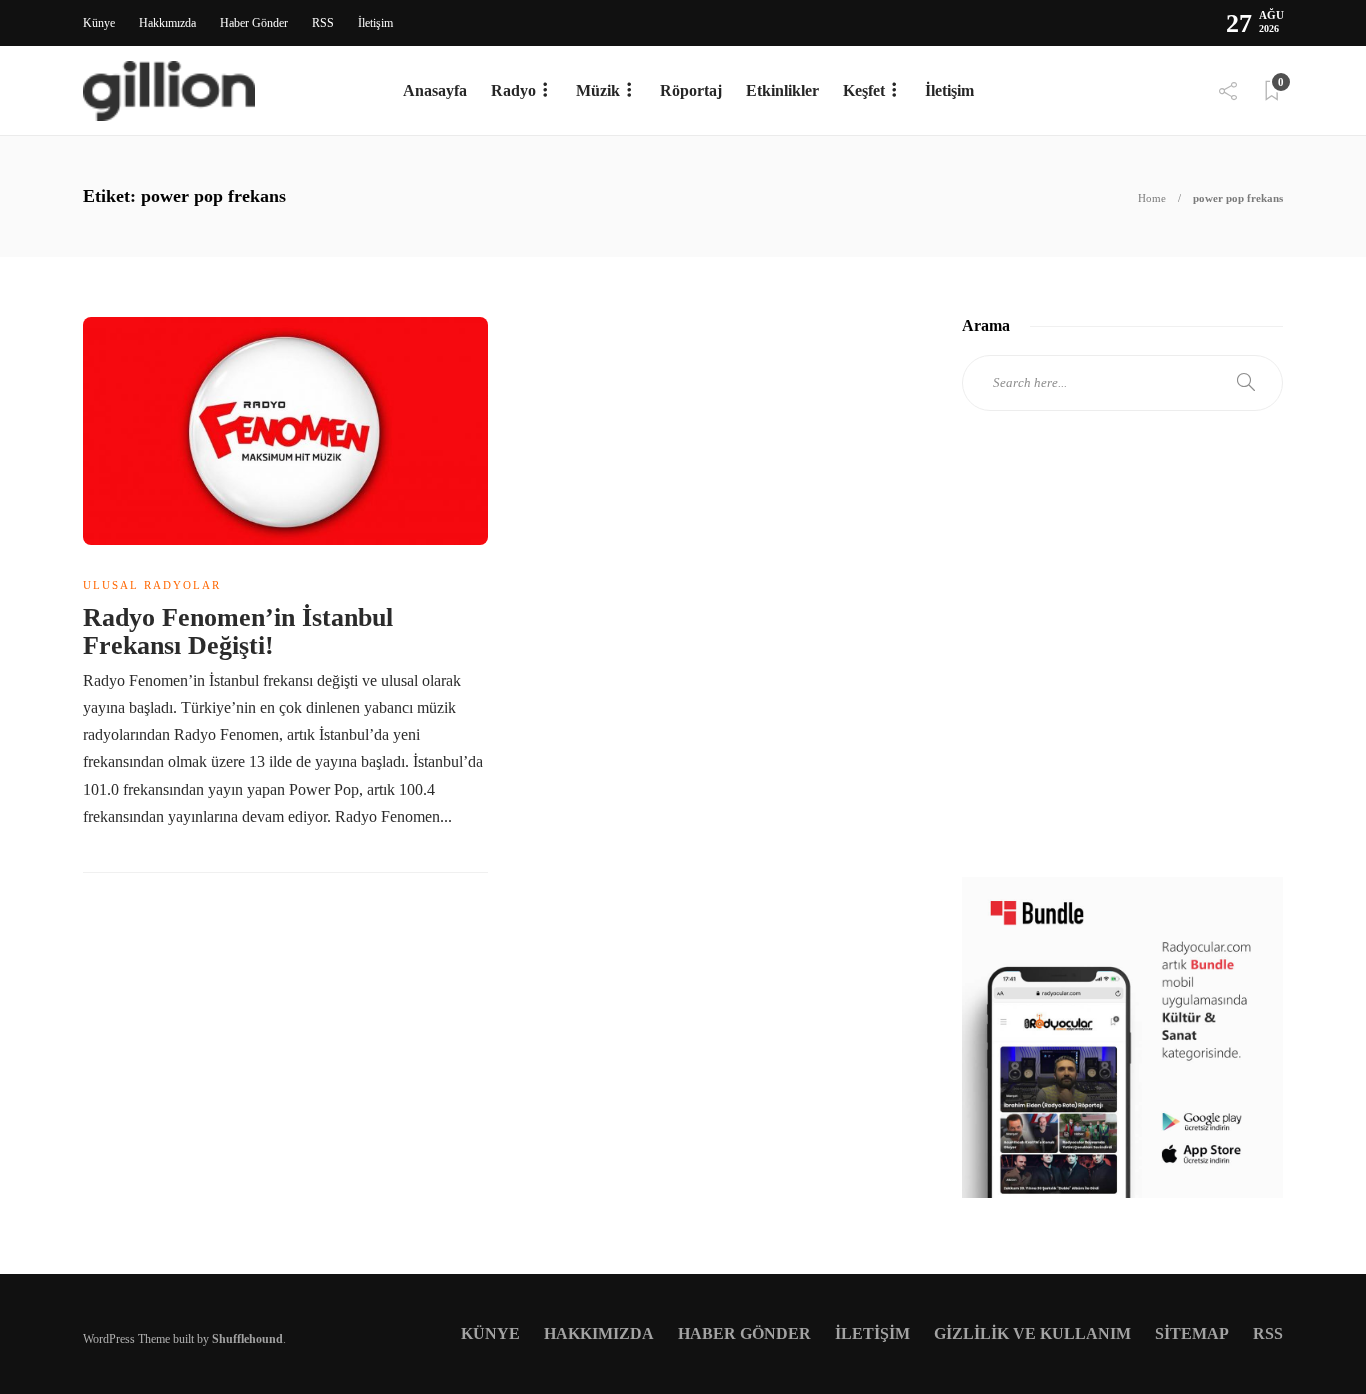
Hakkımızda (167, 23)
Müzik (598, 90)
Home (1152, 198)
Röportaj (691, 90)
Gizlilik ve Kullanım (1032, 1333)
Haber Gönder (254, 23)
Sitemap (1192, 1333)
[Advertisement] (1122, 662)
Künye (99, 23)
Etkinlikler (782, 90)
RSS (323, 23)
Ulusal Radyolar (152, 585)
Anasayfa (435, 90)
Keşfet (864, 90)
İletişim (375, 23)
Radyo (513, 90)
